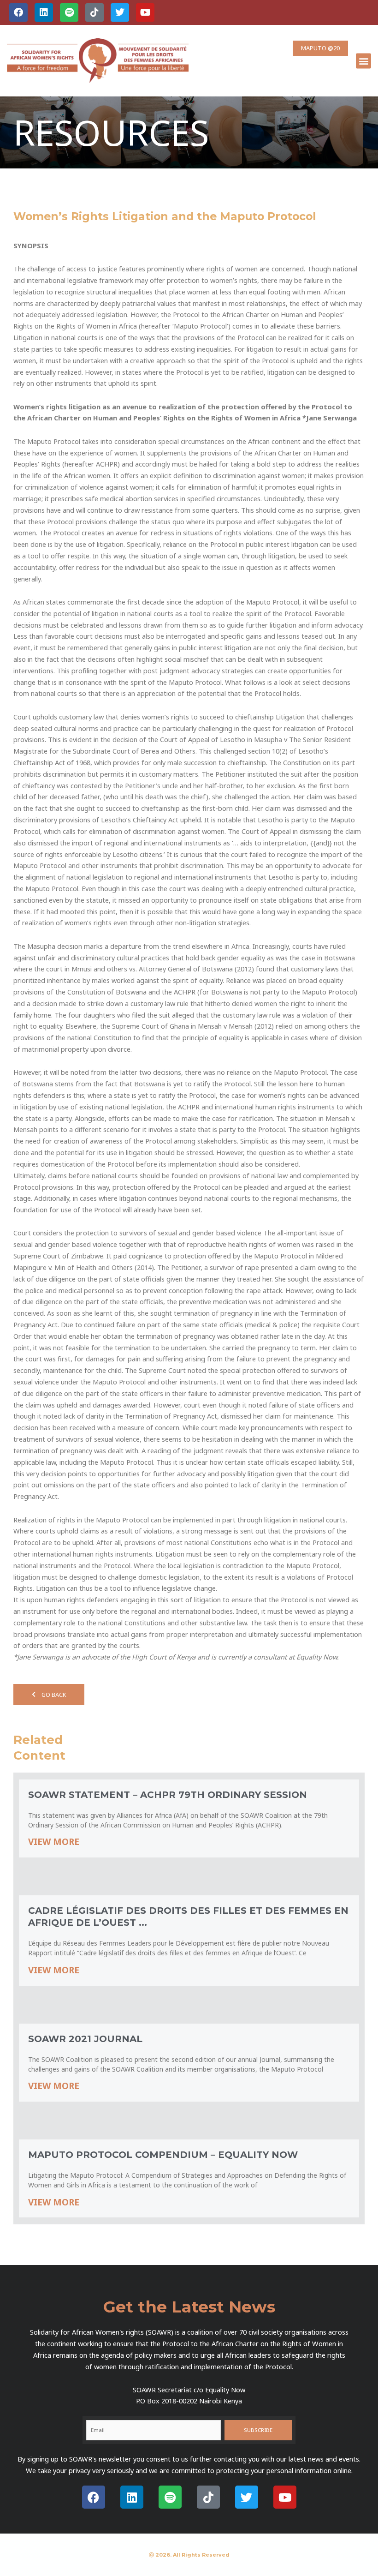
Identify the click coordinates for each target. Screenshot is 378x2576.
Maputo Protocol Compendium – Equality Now (163, 2155)
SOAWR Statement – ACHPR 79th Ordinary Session (168, 1795)
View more (54, 1842)
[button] (363, 61)
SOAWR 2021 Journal (85, 2039)
